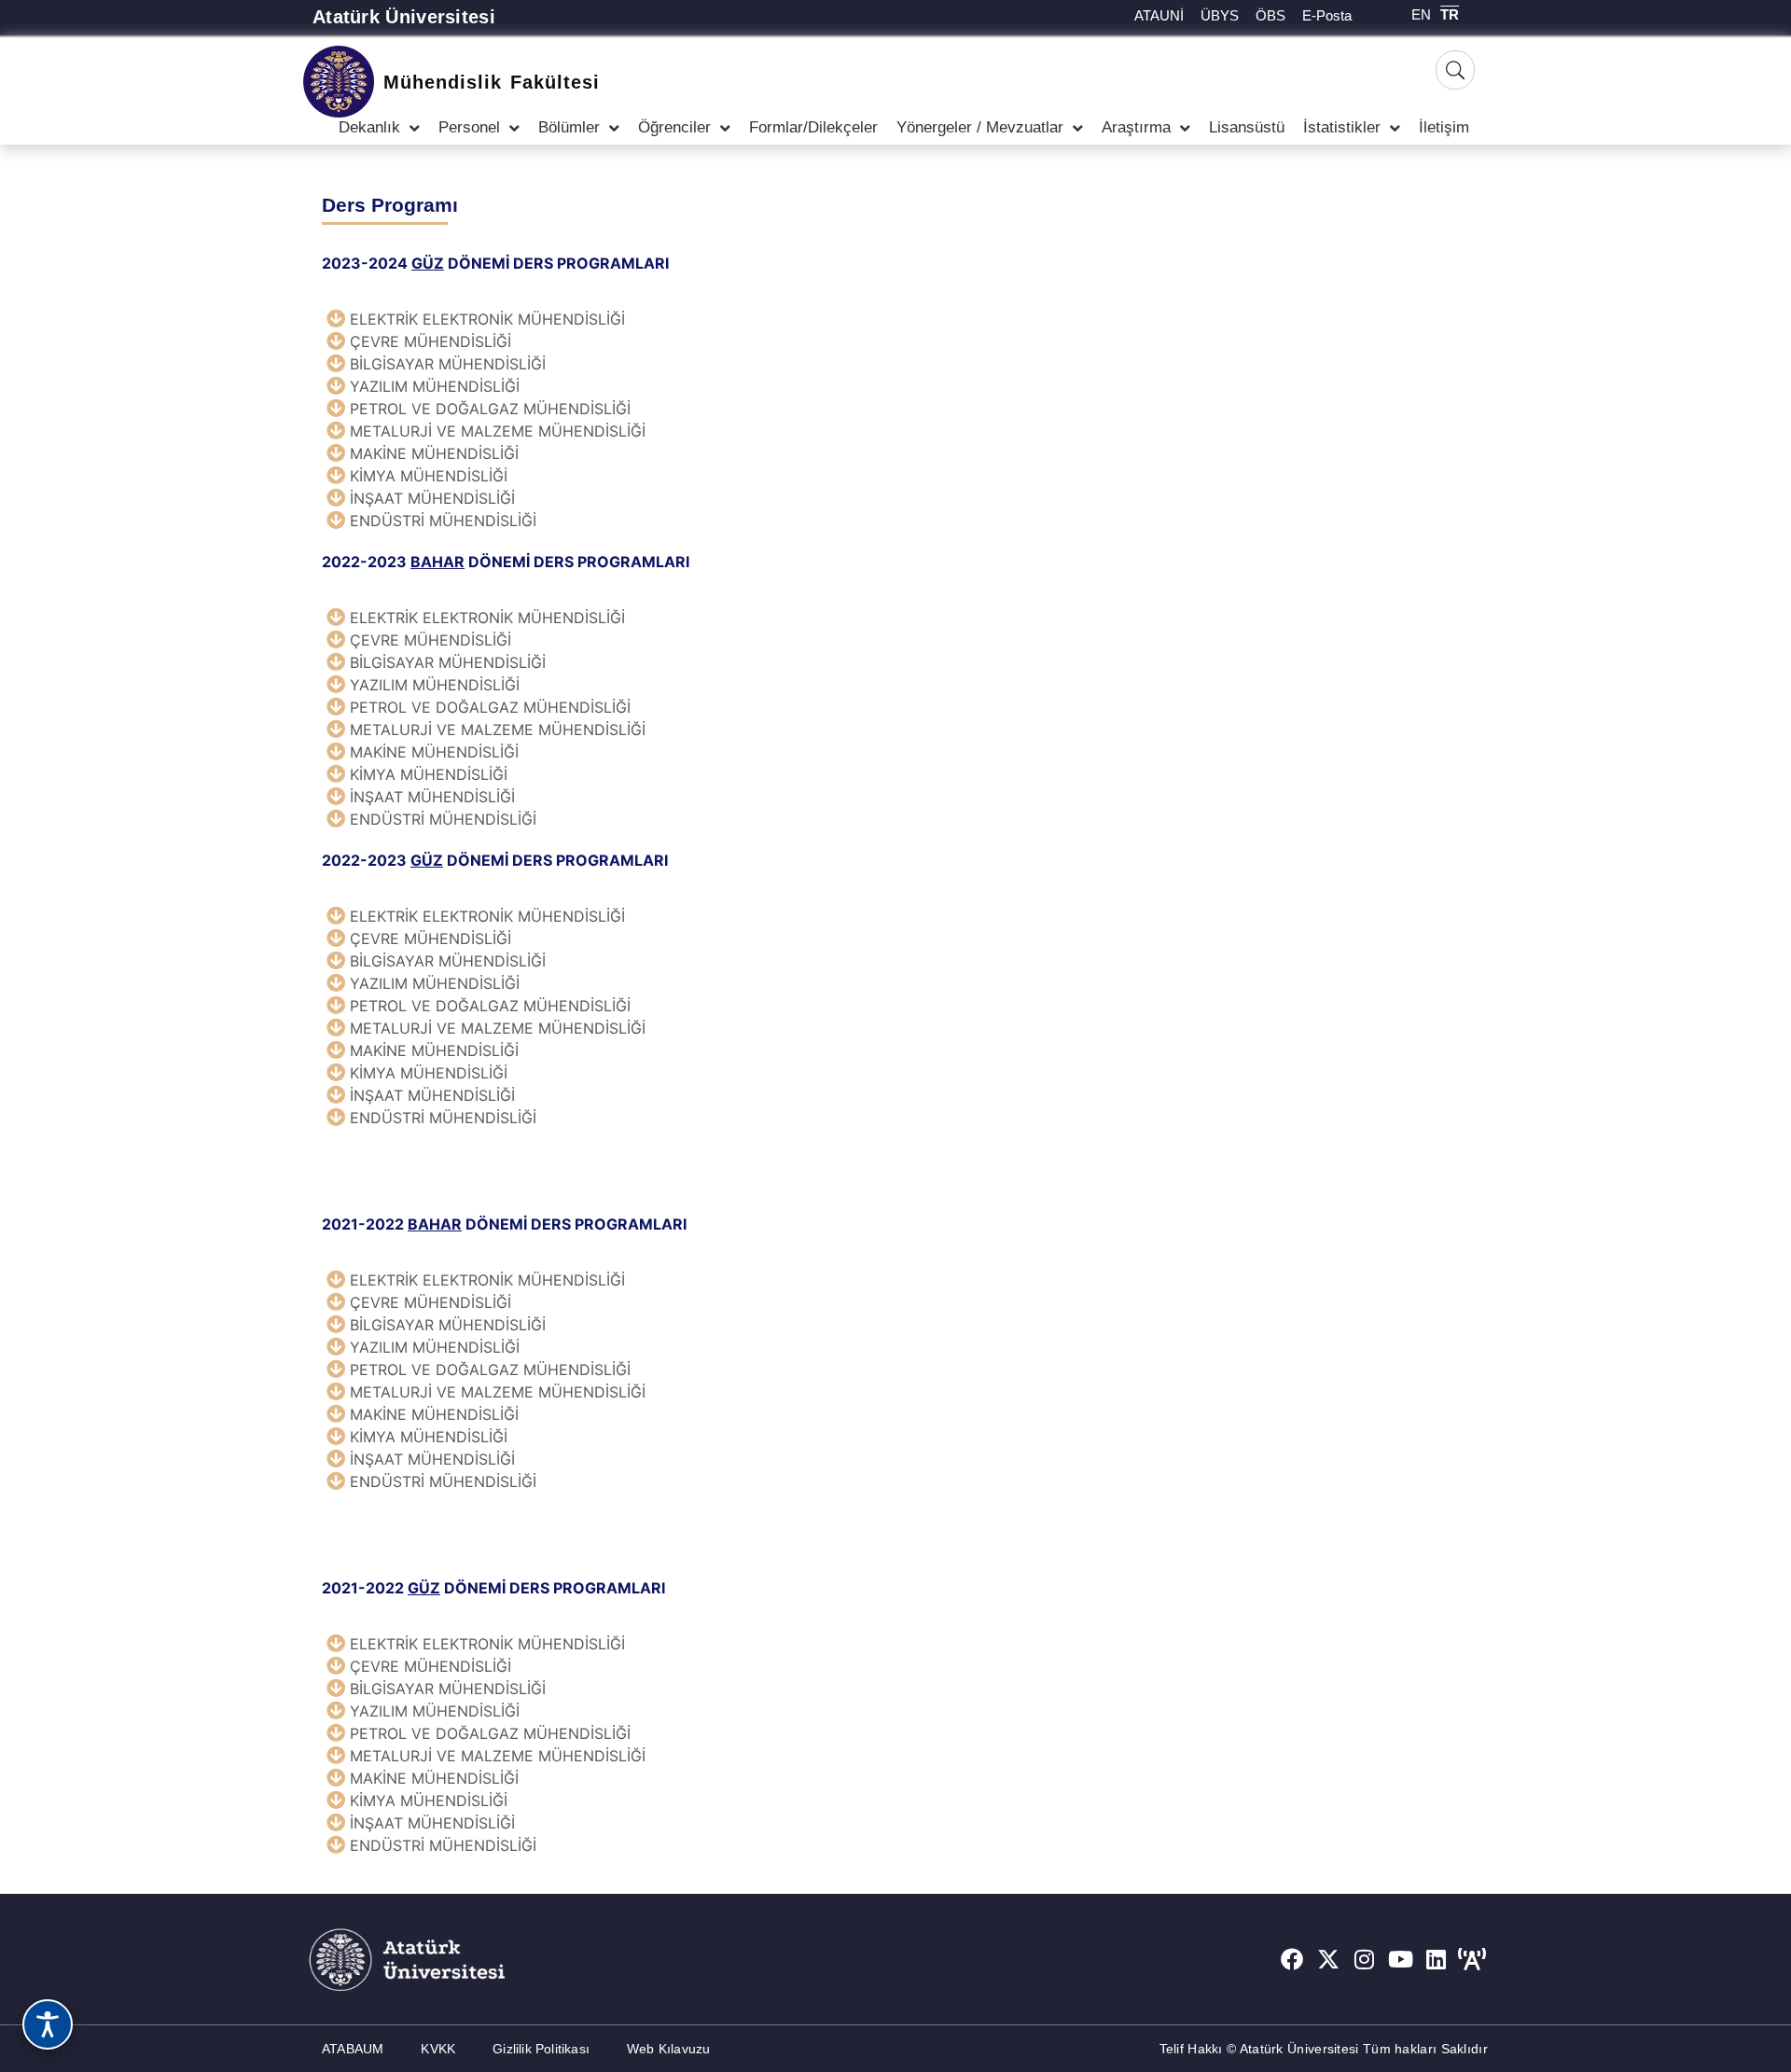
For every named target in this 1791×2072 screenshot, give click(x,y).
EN (1421, 14)
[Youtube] (1400, 1959)
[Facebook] (1292, 1959)
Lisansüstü (1247, 127)
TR (1450, 14)
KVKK (438, 2049)
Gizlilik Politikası (541, 2049)
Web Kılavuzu (668, 2049)
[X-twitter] (1328, 1959)
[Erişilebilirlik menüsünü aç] (48, 2024)
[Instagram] (1365, 1959)
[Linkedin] (1437, 1959)
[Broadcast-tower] (1472, 1959)
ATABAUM (353, 2049)
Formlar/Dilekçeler (813, 127)
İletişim (1444, 127)
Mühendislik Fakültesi (492, 82)
